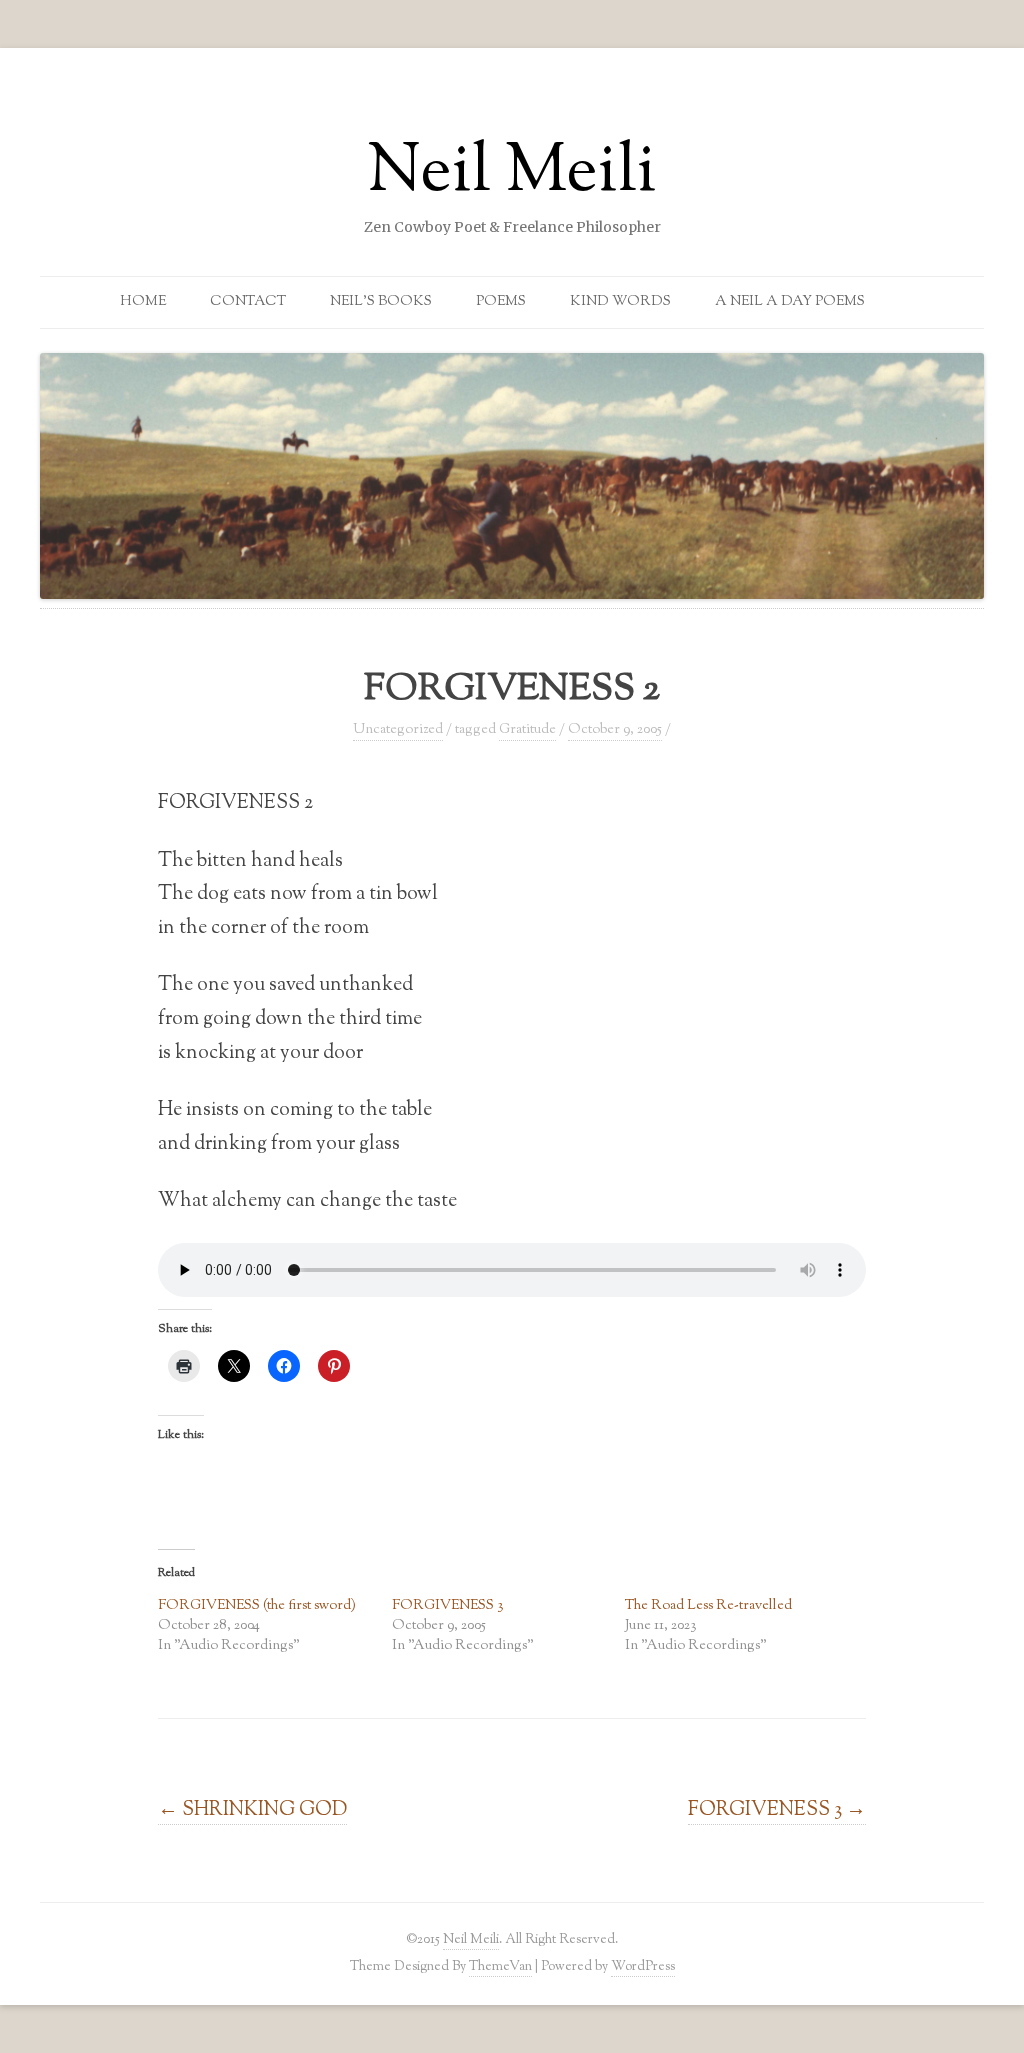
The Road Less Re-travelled (708, 1606)
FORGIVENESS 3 (448, 1606)
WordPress (643, 1966)
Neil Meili (512, 174)
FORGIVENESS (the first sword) (257, 1606)
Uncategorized (398, 730)
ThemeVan (500, 1966)
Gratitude (527, 730)
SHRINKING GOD (252, 1810)
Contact (248, 302)
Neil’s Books (381, 302)
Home (143, 302)
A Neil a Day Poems (790, 302)
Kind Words (620, 302)
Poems (501, 302)
